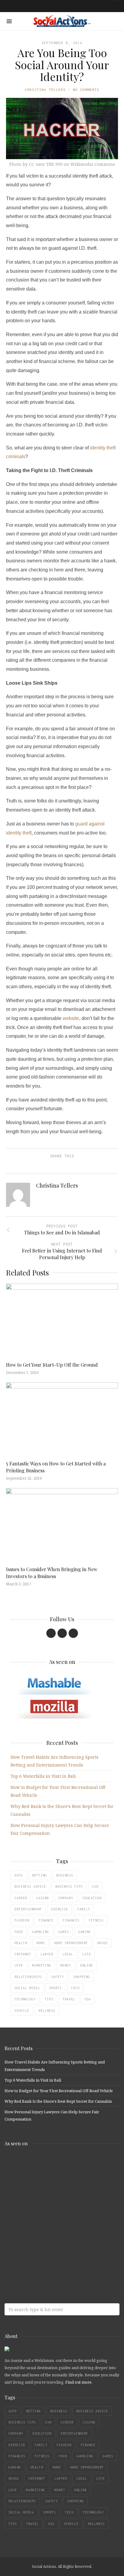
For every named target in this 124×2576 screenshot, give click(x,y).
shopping (82, 1977)
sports (55, 1988)
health (21, 1943)
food (19, 1932)
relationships (28, 1977)
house (102, 1943)
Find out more (78, 2382)
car (95, 1886)
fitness (96, 1920)
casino (43, 1898)
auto (19, 1875)
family (84, 1909)
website (71, 1018)
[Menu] (9, 21)
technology (25, 1999)
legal (68, 1954)
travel (69, 1999)
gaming (85, 1932)
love (19, 1965)
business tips (69, 1886)
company (66, 1898)
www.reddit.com (48, 2212)
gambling (41, 1932)
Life (87, 1954)
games (64, 1932)
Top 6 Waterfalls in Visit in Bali (43, 1776)
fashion (22, 1920)
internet (23, 1954)
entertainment (28, 1909)
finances (71, 1920)
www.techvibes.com (48, 2236)
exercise (60, 1909)
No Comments (86, 90)
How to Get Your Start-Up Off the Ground (52, 1365)
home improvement (71, 1943)
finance (46, 1920)
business (65, 1875)
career (21, 1898)
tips (49, 1999)
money (66, 1965)
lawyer (47, 1954)
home (41, 1943)
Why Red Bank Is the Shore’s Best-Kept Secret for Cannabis (58, 2101)
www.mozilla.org (48, 2188)
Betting (40, 1875)
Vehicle (22, 2011)
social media (27, 1988)
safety (57, 1977)
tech (75, 1988)
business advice (30, 1886)
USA (88, 1999)
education (92, 1898)
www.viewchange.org (48, 2260)
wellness (47, 2011)
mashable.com (48, 2164)
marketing (42, 1965)
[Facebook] (51, 1633)
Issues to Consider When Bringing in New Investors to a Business (52, 1573)
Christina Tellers (45, 90)
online (87, 1965)
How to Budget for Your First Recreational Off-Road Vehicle (59, 2091)
